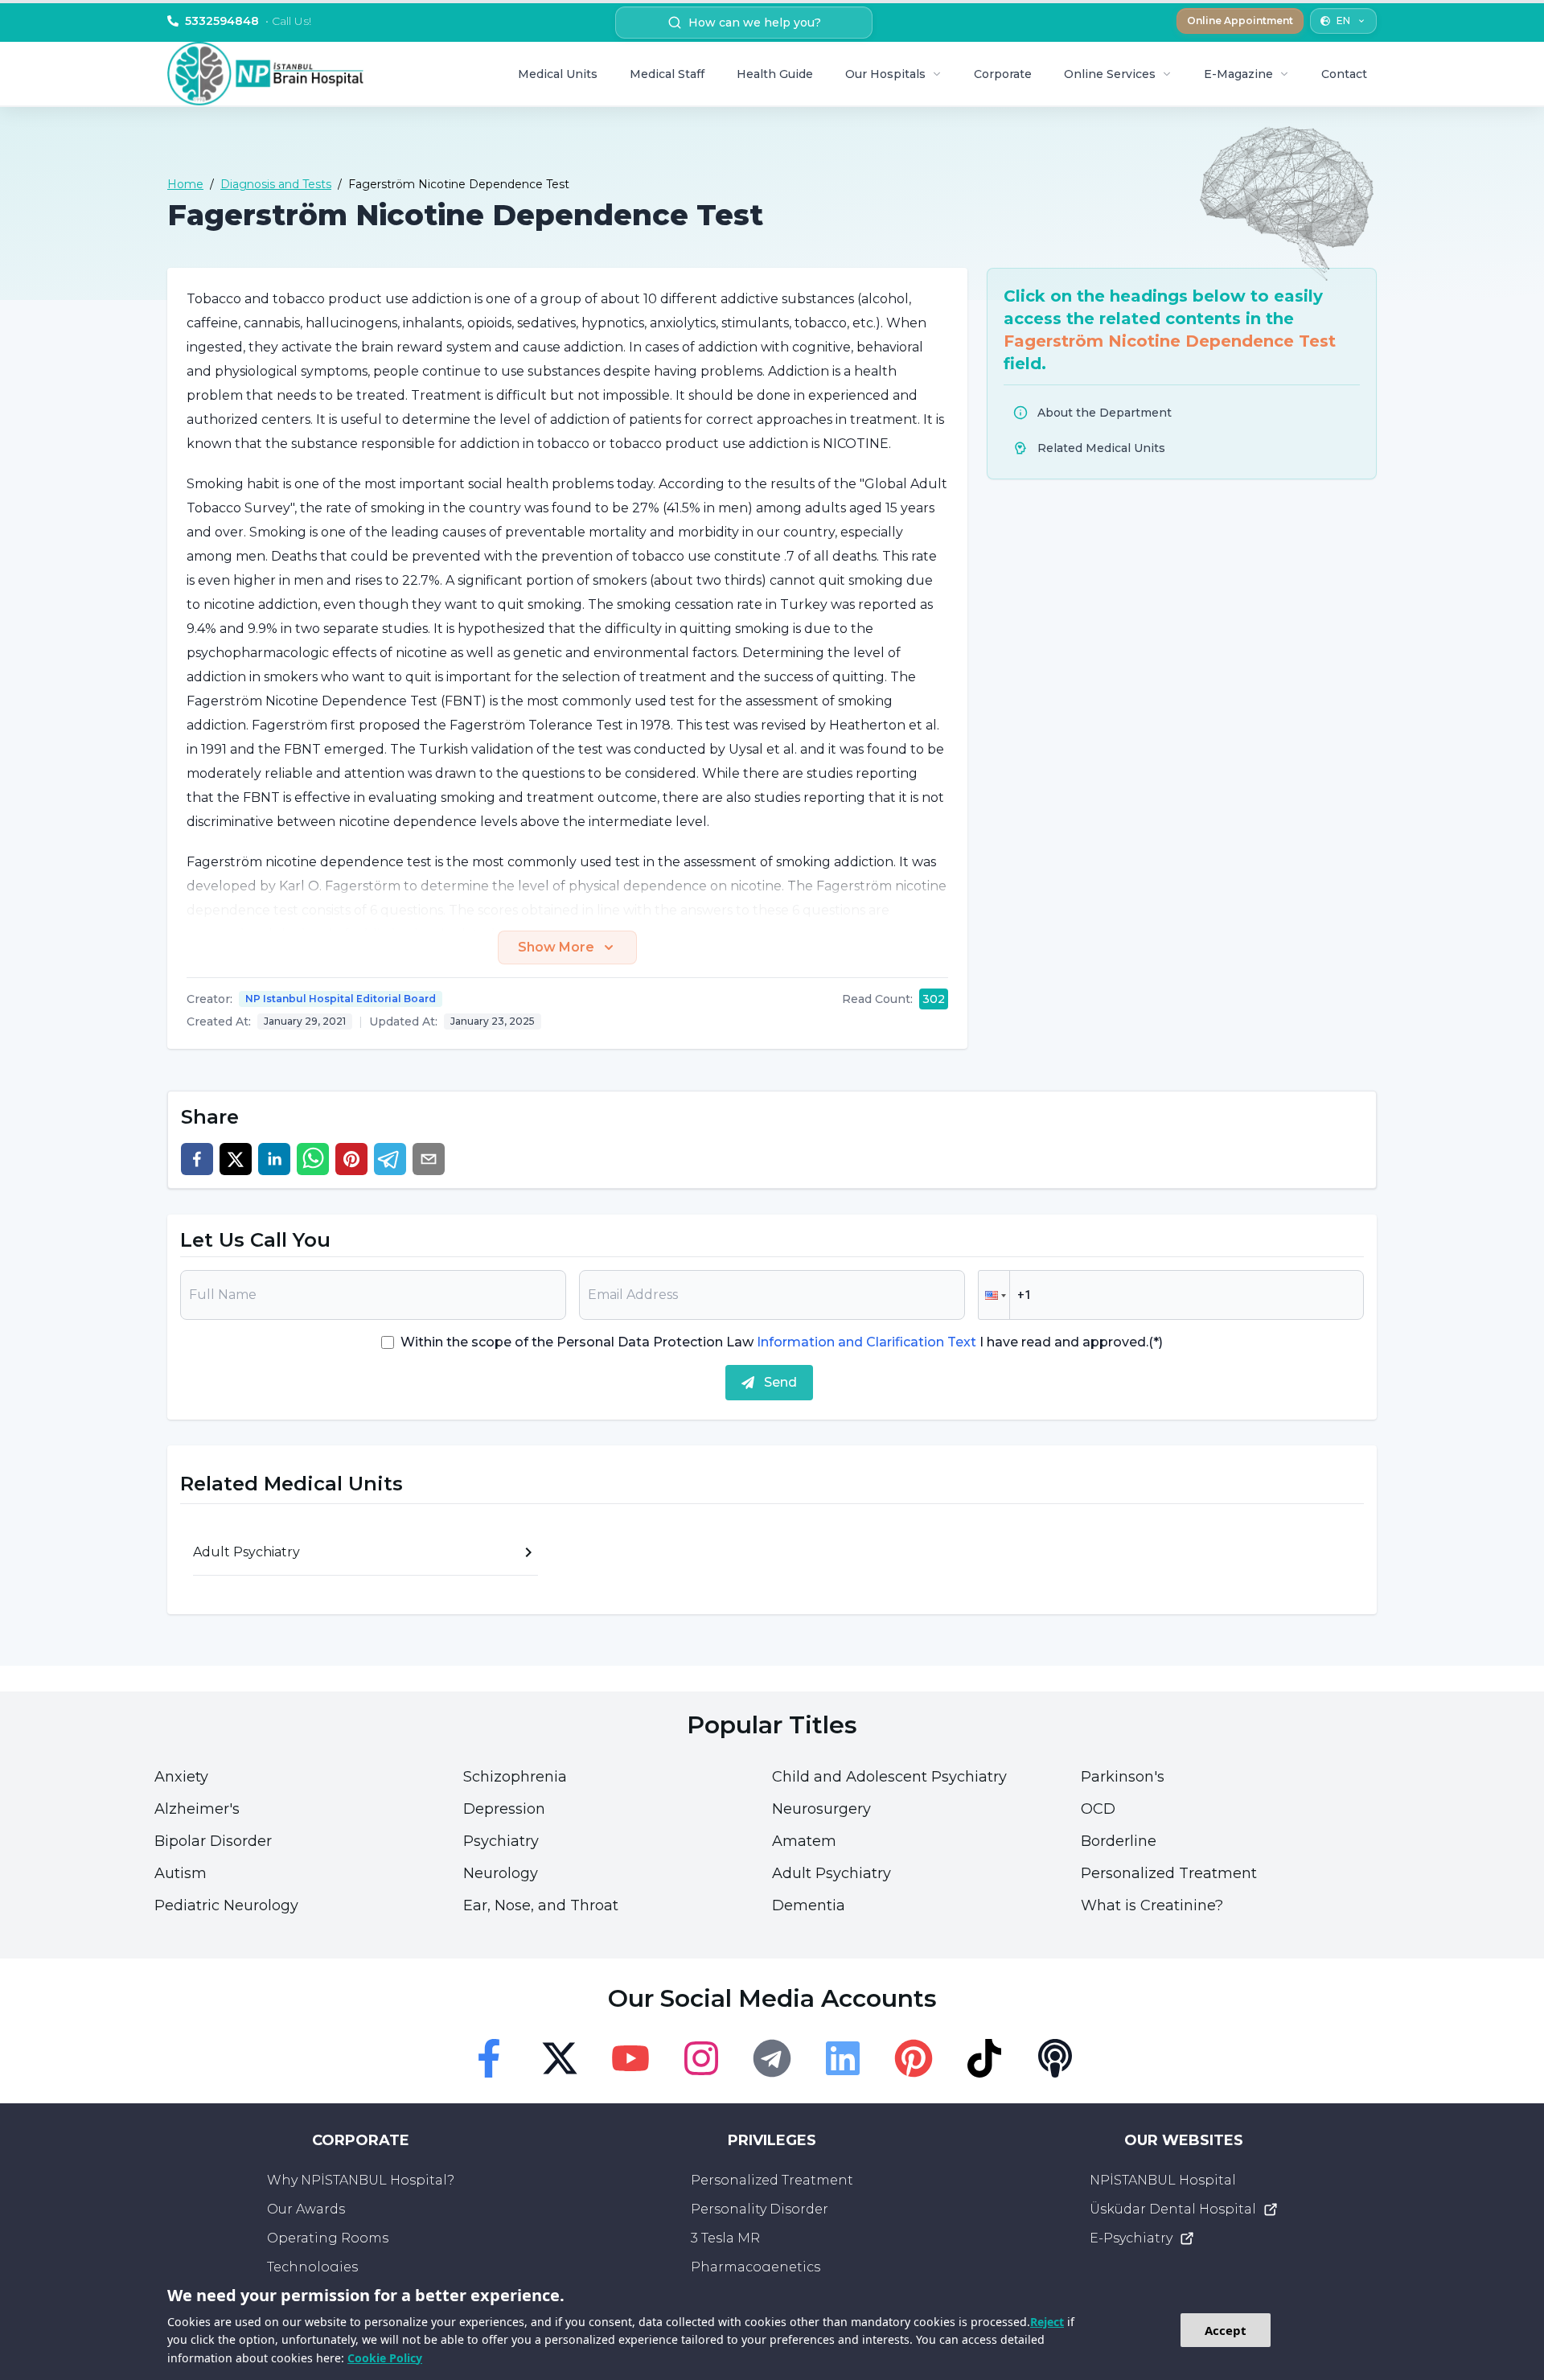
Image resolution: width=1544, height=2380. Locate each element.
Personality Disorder (760, 2209)
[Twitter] (560, 2058)
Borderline (1119, 1841)
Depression (504, 1809)
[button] (994, 1295)
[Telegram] (772, 2058)
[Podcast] (1055, 2058)
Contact (1344, 74)
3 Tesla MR (725, 2238)
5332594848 (248, 21)
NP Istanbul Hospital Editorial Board (341, 999)
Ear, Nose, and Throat (541, 1905)
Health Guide (775, 74)
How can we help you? (755, 23)
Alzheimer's (197, 1809)
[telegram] (390, 1159)
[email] (429, 1159)
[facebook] (197, 1159)
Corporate (1003, 74)
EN (1343, 21)
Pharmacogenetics (756, 2267)
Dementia (809, 1905)
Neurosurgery (821, 1809)
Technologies (312, 2267)
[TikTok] (984, 2058)
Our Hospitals (885, 74)
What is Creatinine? (1152, 1905)
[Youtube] (630, 2058)
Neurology (501, 1873)
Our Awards (306, 2209)
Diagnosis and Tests (276, 184)
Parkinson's (1123, 1777)
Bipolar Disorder (213, 1841)
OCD (1098, 1809)
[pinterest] (351, 1159)
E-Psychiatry (1131, 2238)
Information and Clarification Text (866, 1342)
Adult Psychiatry (832, 1873)
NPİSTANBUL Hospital (1163, 2180)
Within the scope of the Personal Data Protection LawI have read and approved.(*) (782, 1342)
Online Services (1110, 74)
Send (780, 1382)
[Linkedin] (843, 2058)
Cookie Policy (385, 2358)
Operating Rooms (328, 2238)
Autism (181, 1873)
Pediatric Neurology (226, 1905)
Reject (1047, 2322)
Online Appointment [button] (1240, 21)
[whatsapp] (313, 1159)
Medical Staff (667, 74)
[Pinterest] (914, 2058)
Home (185, 184)
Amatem (804, 1841)
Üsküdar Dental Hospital (1173, 2209)
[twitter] (236, 1159)
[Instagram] (701, 2058)
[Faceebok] (489, 2058)
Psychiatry (501, 1841)
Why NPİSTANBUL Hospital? (361, 2180)
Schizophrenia (515, 1777)
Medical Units (558, 74)
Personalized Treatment (1169, 1873)
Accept (1226, 2330)
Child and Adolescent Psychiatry (889, 1777)
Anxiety (181, 1777)
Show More (556, 947)
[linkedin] (274, 1159)
